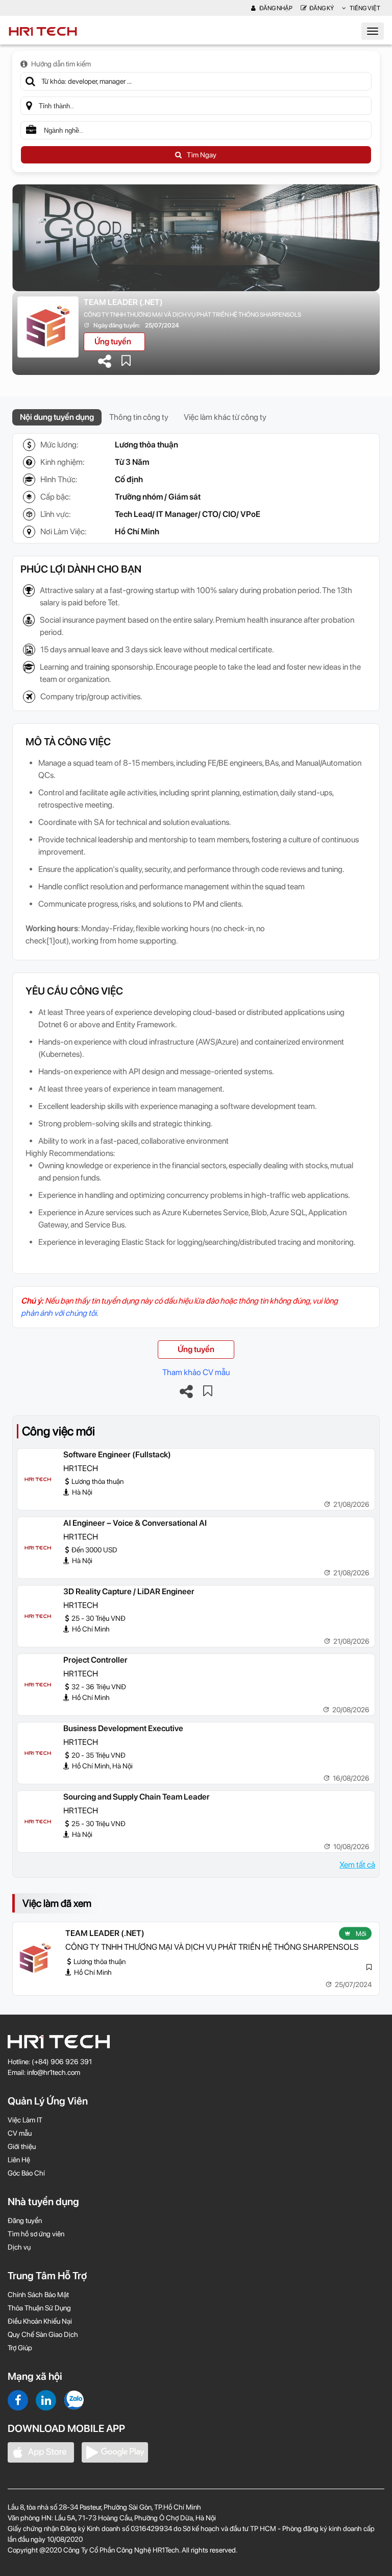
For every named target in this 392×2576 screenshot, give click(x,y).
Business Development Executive (123, 1728)
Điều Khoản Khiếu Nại (40, 2321)
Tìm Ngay (202, 155)
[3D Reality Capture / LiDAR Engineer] (38, 1616)
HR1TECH (81, 1468)
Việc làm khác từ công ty (225, 417)
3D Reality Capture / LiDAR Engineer (129, 1591)
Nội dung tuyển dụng (57, 417)
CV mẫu (20, 2133)
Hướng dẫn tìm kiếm (61, 64)
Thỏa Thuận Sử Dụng (39, 2308)
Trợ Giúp (20, 2348)
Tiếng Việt (364, 8)
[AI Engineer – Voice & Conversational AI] (38, 1548)
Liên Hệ (19, 2160)
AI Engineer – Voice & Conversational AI (135, 1523)
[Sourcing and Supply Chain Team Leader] (38, 1822)
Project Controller (95, 1660)
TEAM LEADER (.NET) (123, 302)
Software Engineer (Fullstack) (117, 1455)
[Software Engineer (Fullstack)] (38, 1479)
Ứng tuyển (113, 341)
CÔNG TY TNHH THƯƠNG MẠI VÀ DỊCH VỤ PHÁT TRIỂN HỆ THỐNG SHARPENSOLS (192, 315)
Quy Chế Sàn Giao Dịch (43, 2334)
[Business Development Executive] (38, 1753)
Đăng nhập (275, 8)
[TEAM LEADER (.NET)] (35, 1958)
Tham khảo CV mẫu (196, 1372)
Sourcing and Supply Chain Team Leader (137, 1797)
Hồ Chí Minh (137, 531)
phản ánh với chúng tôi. (59, 1313)
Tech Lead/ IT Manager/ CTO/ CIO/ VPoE (188, 514)
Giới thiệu (22, 2146)
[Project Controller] (38, 1685)
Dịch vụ (19, 2247)
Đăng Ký (322, 8)
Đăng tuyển (25, 2220)
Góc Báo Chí (26, 2173)
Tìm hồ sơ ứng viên (36, 2234)
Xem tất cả (357, 1865)
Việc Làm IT (25, 2120)
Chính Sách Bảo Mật (38, 2295)
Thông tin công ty (139, 417)
